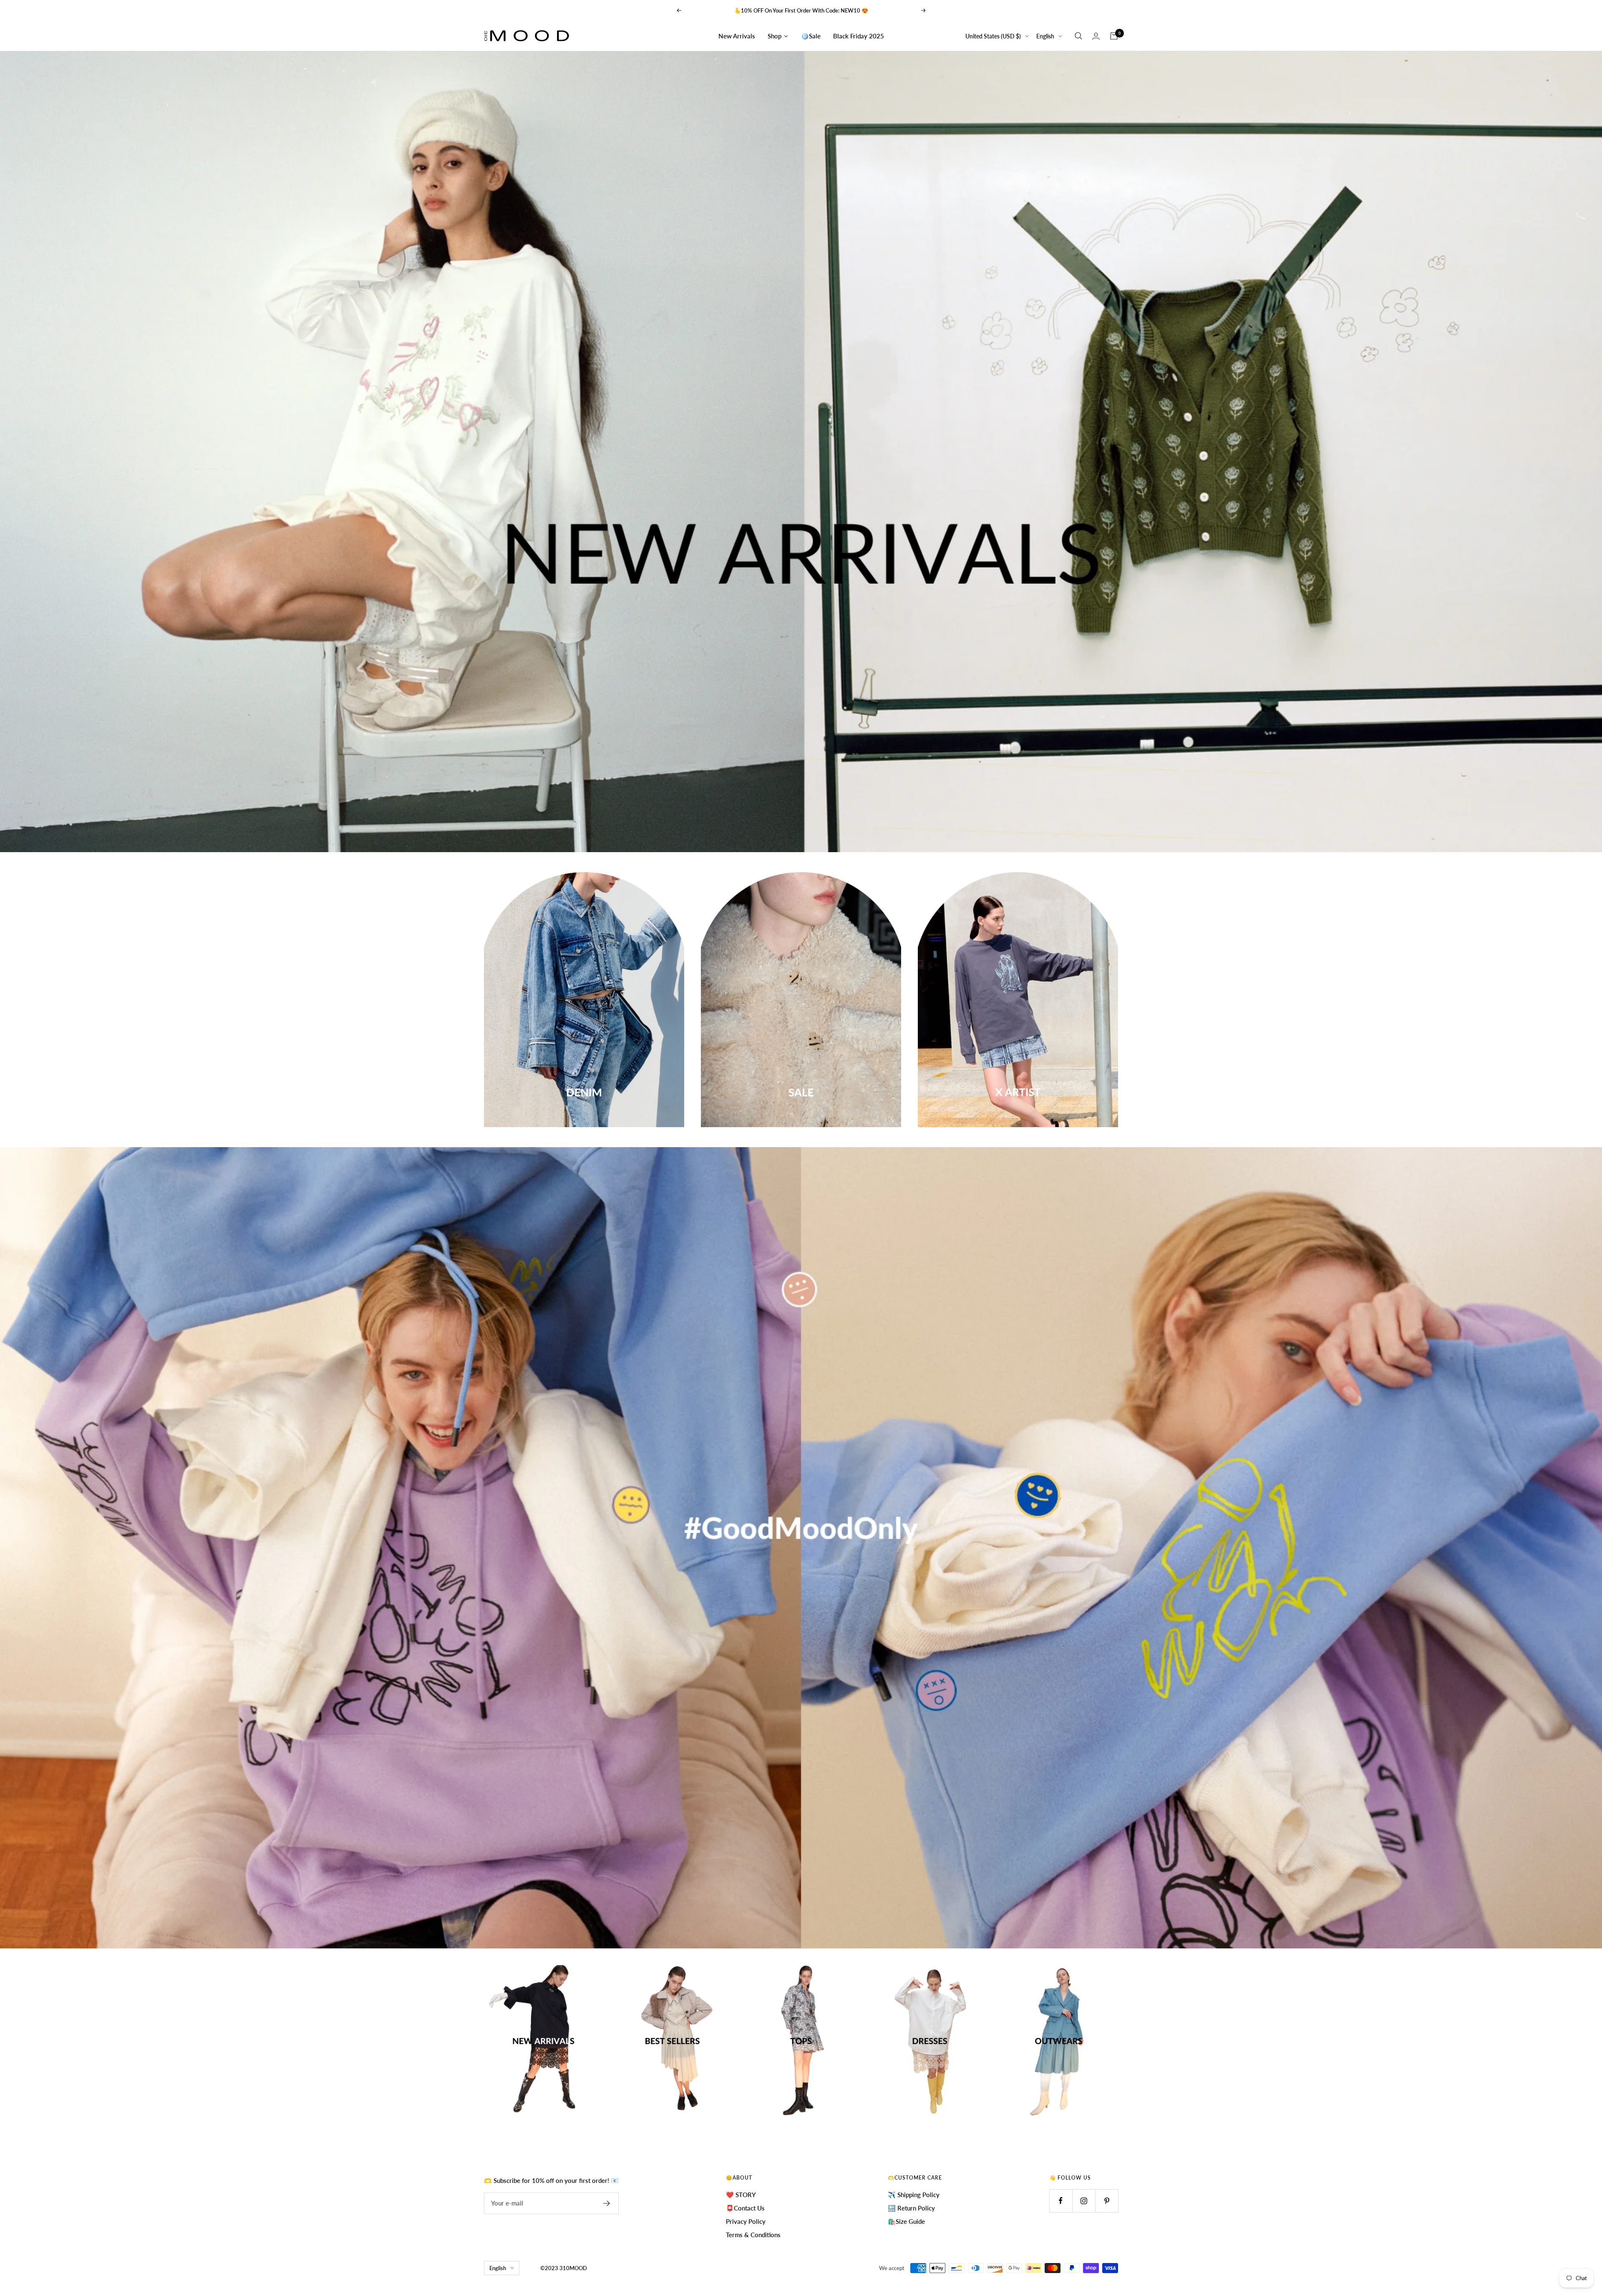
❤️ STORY (741, 2195)
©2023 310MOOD (564, 2268)
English (1045, 36)
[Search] (1078, 36)
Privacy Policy (746, 2221)
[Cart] (1114, 36)
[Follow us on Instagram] (1084, 2201)
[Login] (1096, 36)
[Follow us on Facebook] (1061, 2201)
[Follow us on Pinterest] (1107, 2201)
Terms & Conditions (753, 2235)
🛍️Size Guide (906, 2221)
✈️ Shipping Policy (914, 2195)
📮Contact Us (745, 2208)
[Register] (607, 2203)
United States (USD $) (993, 36)
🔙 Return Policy (911, 2208)
